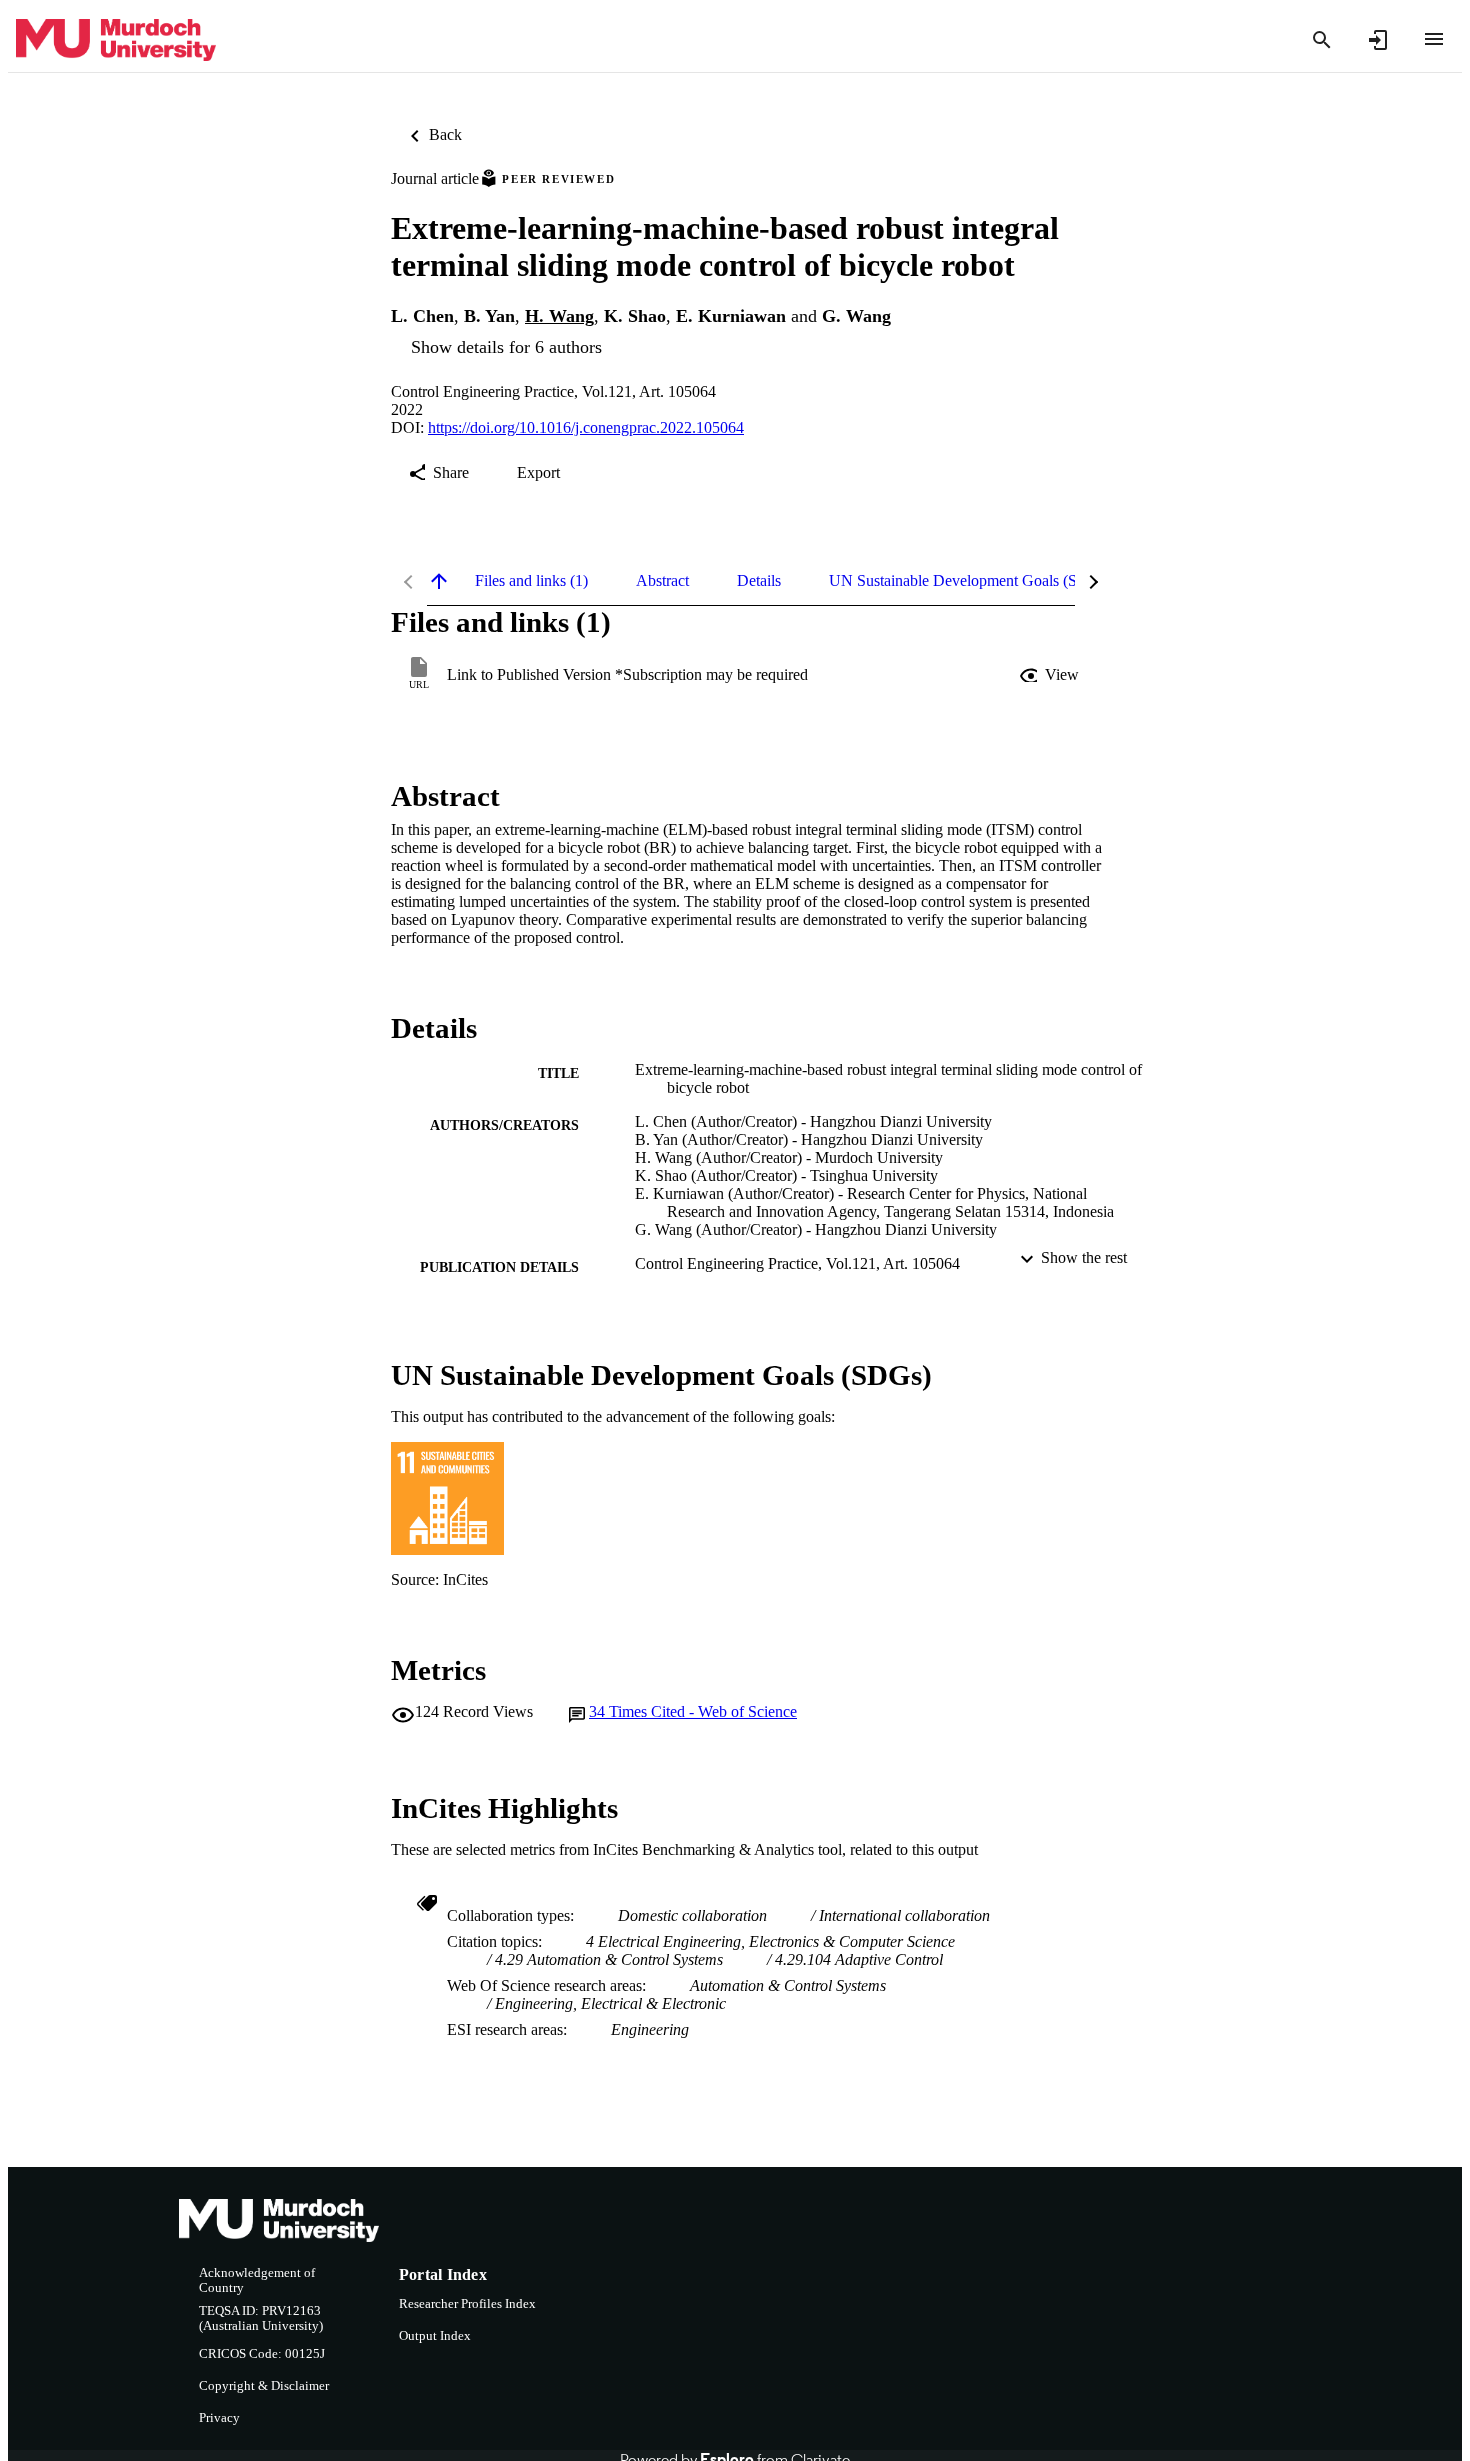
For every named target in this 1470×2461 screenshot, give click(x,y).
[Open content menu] (1434, 39)
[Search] (1322, 40)
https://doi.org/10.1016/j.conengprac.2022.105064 (586, 427)
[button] (1051, 675)
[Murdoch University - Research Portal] (116, 40)
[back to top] (439, 581)
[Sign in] (1378, 40)
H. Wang (559, 316)
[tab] (531, 581)
